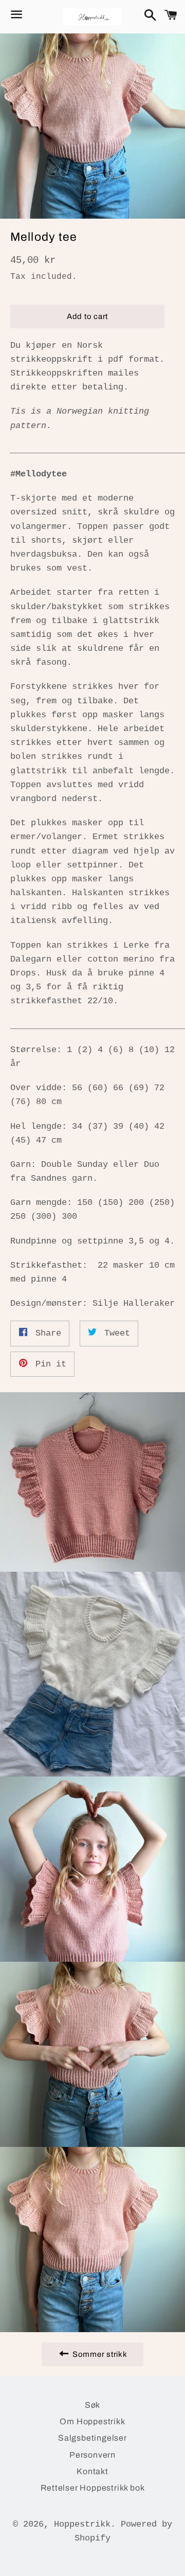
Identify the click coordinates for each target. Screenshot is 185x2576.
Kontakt (92, 2471)
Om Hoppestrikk (92, 2421)
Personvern (92, 2455)
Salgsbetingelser (92, 2438)
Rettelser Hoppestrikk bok (93, 2488)
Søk (92, 2405)
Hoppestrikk (82, 2524)
